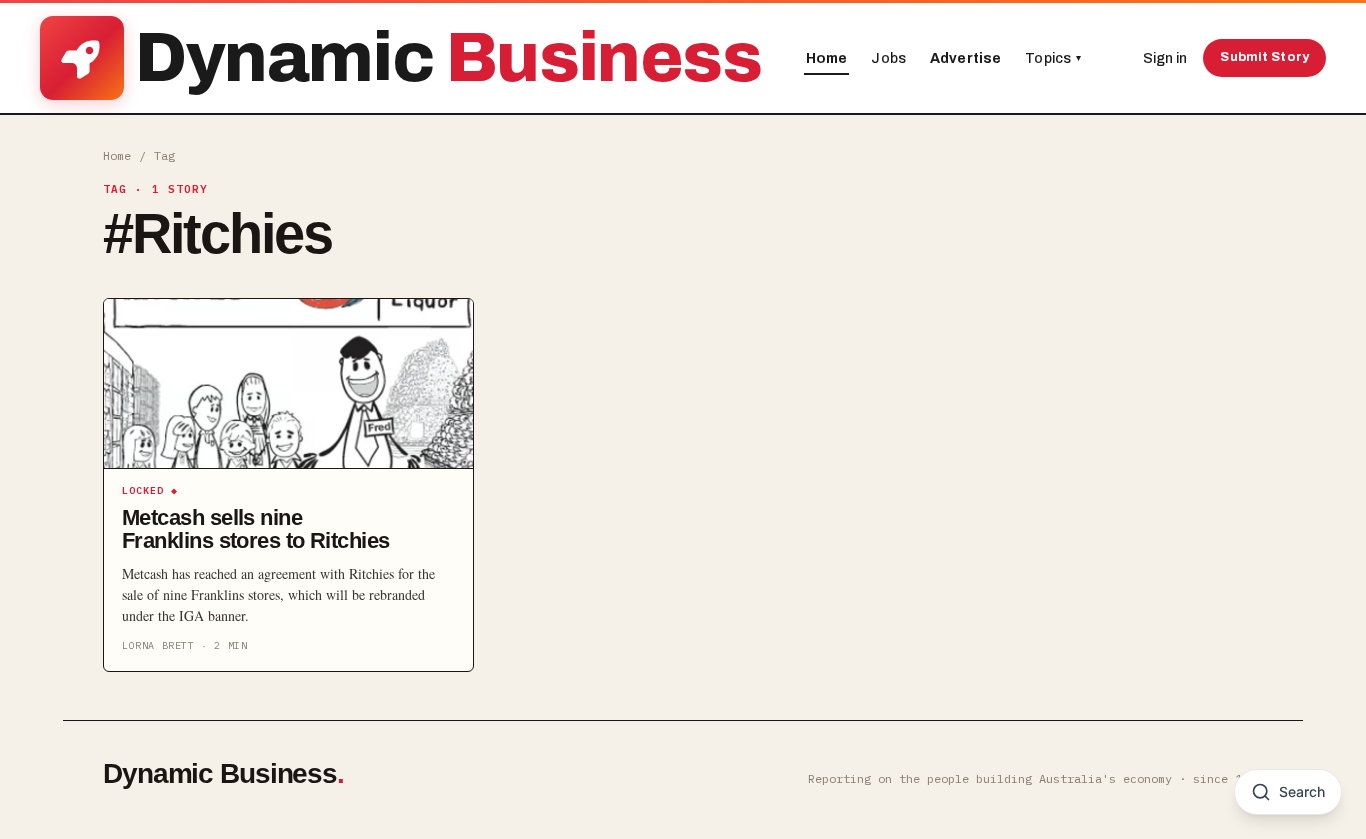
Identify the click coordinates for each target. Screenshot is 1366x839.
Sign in (1165, 58)
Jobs (888, 58)
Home (827, 58)
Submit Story (1264, 57)
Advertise (965, 58)
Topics (1053, 58)
